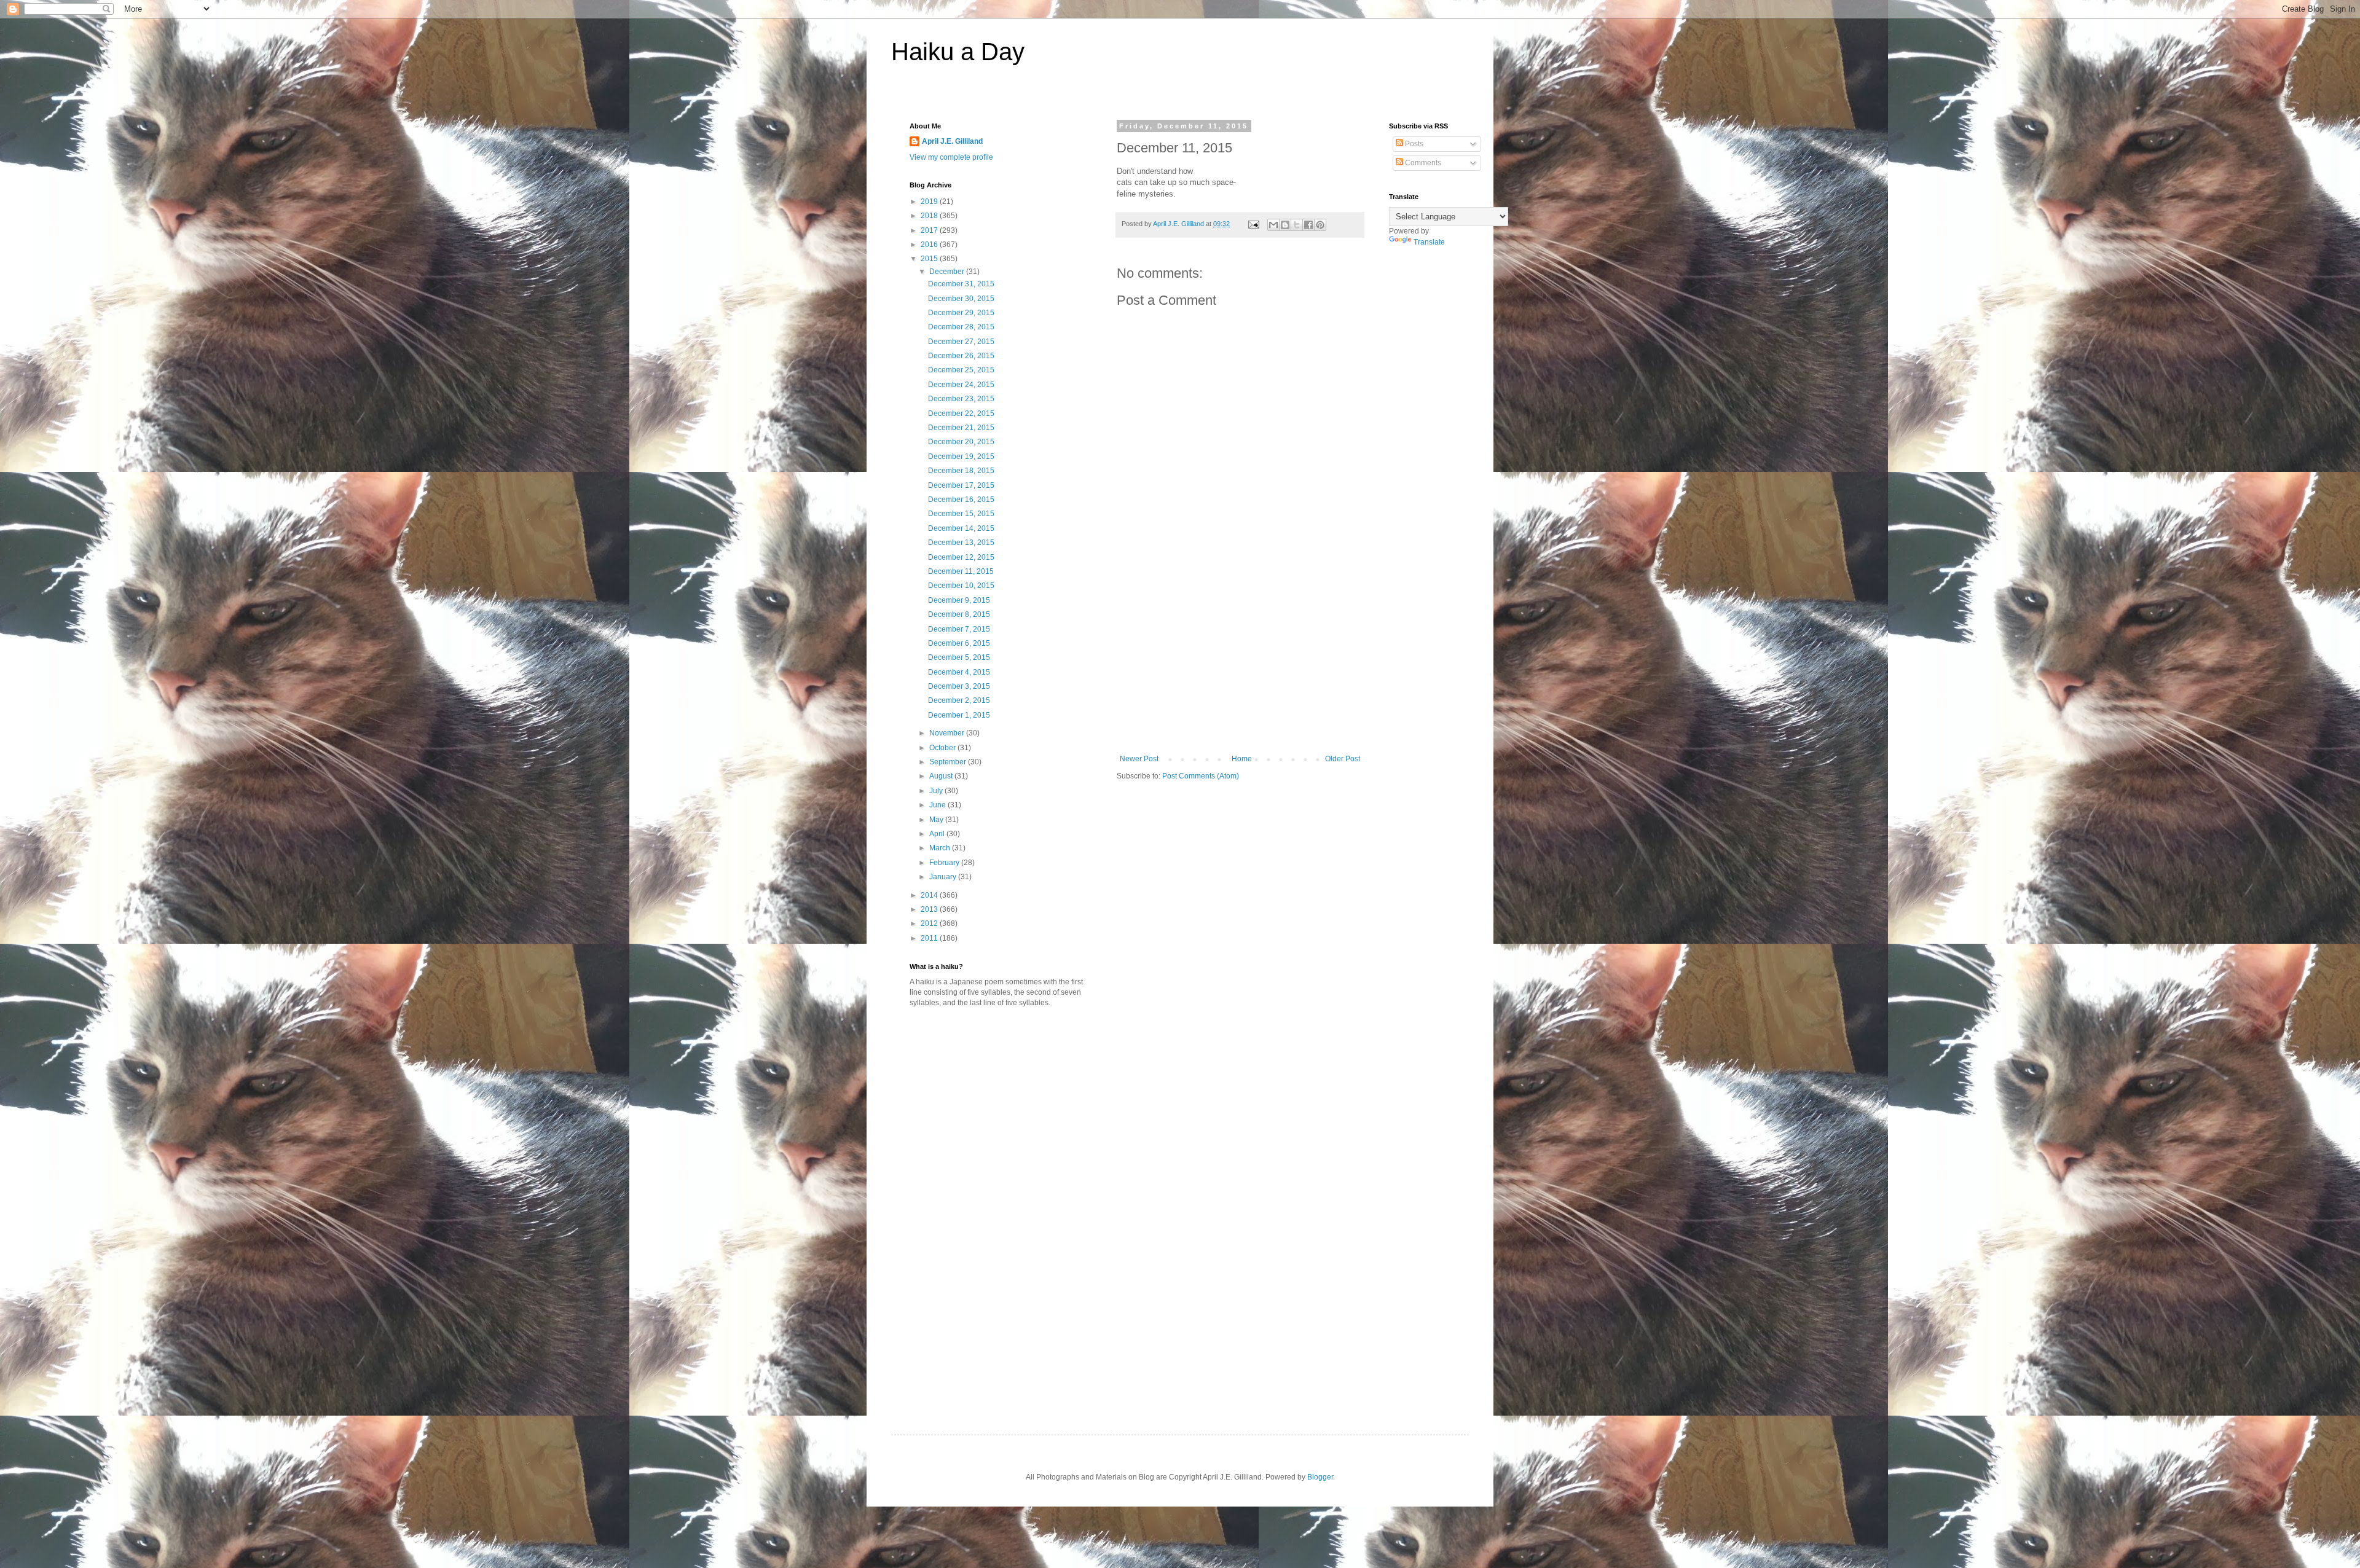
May (937, 820)
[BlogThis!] (1285, 225)
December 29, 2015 (961, 313)
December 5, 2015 (959, 657)
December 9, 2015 (959, 600)
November (948, 733)
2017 (930, 230)
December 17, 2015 (961, 485)
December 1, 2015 (959, 715)
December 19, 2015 (961, 457)
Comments (1422, 163)
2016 (930, 245)
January (944, 877)
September (949, 762)
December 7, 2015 (959, 629)
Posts (1413, 144)
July (937, 791)
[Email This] (1273, 225)
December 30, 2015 (961, 299)
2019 (930, 202)
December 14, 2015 (961, 528)
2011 (930, 938)
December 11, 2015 (961, 571)
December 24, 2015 (961, 385)
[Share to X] (1297, 225)
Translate (1429, 242)
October (943, 748)
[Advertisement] (1240, 662)
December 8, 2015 (959, 614)
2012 (930, 923)
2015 (930, 259)
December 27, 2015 (961, 342)
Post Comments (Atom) (1201, 776)
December (948, 272)
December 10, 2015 (961, 586)
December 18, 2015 (961, 471)
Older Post (1343, 759)
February (945, 863)
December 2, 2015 (959, 700)
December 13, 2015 (961, 543)
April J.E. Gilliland (952, 141)
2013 (930, 909)
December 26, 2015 (961, 356)
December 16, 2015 (961, 500)
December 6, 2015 (959, 643)
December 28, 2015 (961, 327)
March (941, 848)
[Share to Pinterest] (1320, 225)
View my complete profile (951, 157)
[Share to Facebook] (1308, 225)
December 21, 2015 (961, 428)
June (938, 805)
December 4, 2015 (959, 672)
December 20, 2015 (961, 442)
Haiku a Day (958, 52)
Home (1242, 759)
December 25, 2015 (961, 370)
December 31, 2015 (961, 284)
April (938, 834)
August (942, 776)
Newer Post (1139, 759)
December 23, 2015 (961, 399)
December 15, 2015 (961, 514)
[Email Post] (1253, 224)
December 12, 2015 (961, 557)
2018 (930, 216)
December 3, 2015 (959, 686)
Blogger (1320, 1477)
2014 (930, 895)
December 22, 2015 (961, 414)
